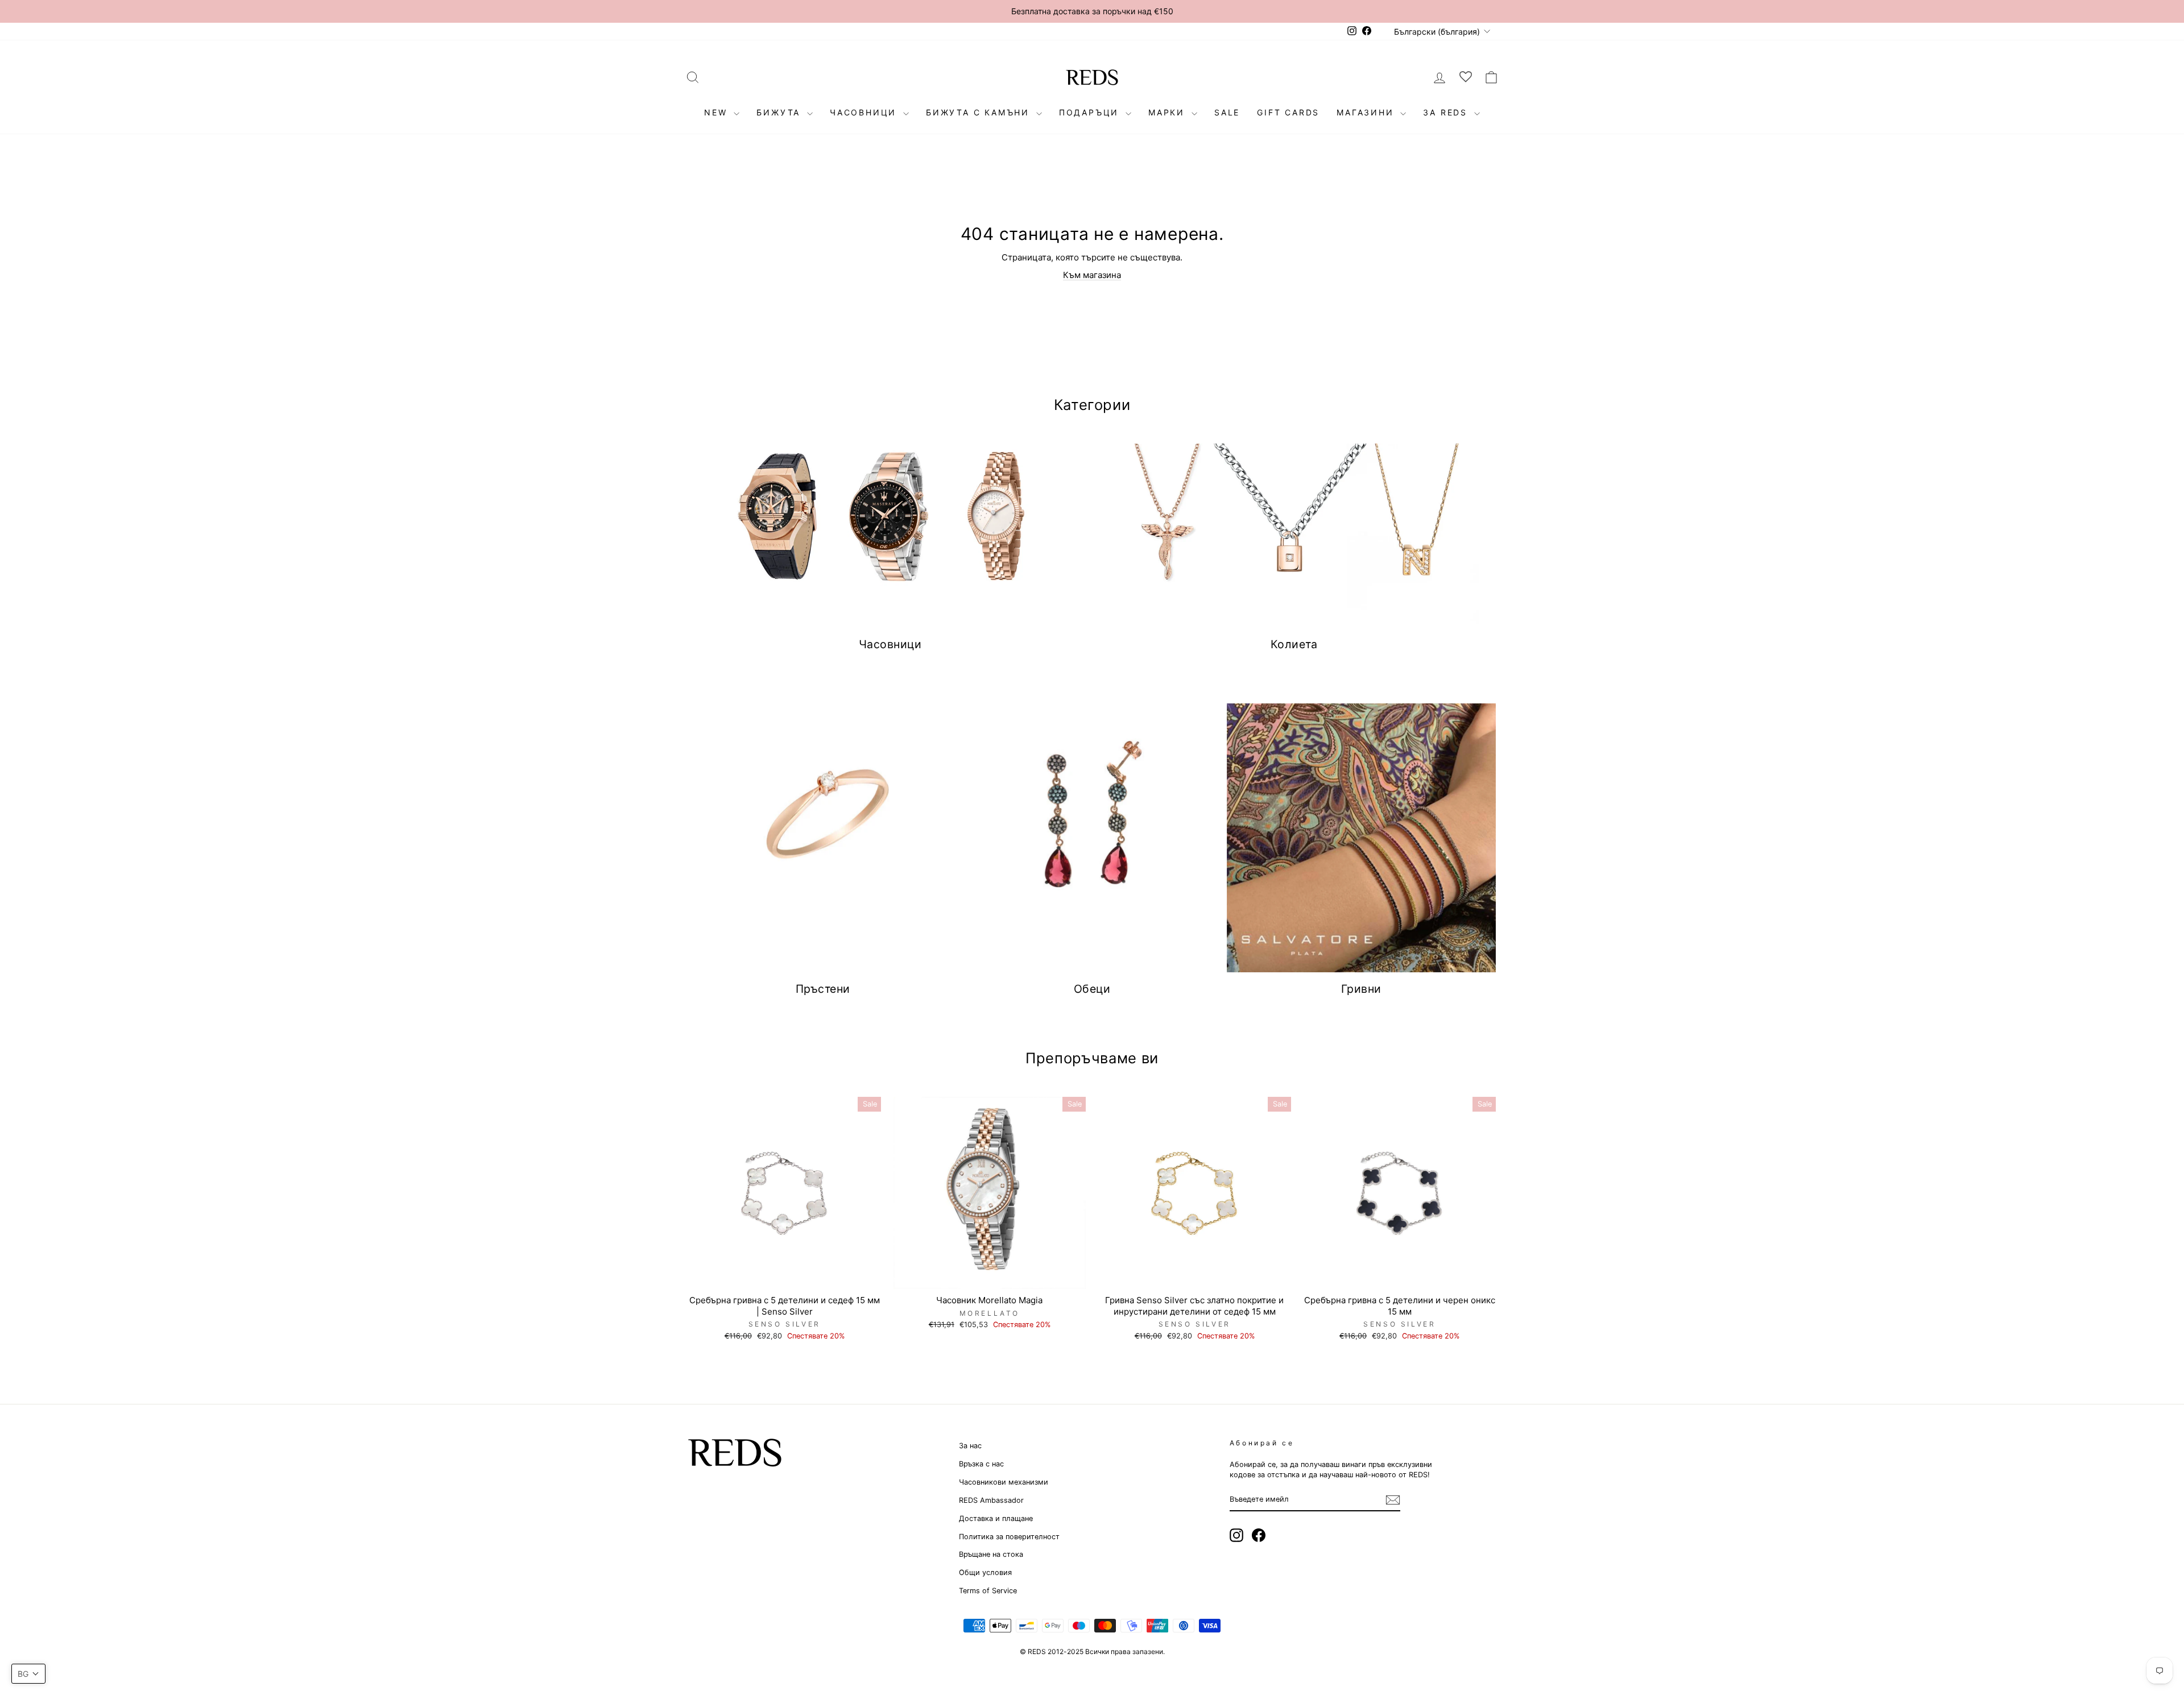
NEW (717, 112)
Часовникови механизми (1004, 1482)
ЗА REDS (1447, 112)
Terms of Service (988, 1591)
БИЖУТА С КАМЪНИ (980, 112)
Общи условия (985, 1572)
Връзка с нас (981, 1464)
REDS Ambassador (991, 1500)
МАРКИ (1168, 112)
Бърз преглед (784, 1276)
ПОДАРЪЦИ (1091, 112)
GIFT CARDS (1288, 112)
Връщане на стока (991, 1554)
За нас (970, 1446)
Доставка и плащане (996, 1518)
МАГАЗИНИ (1367, 112)
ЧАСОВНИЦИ (865, 112)
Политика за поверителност (1009, 1537)
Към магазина (1092, 275)
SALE (1227, 112)
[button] (28, 1674)
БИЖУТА (780, 112)
